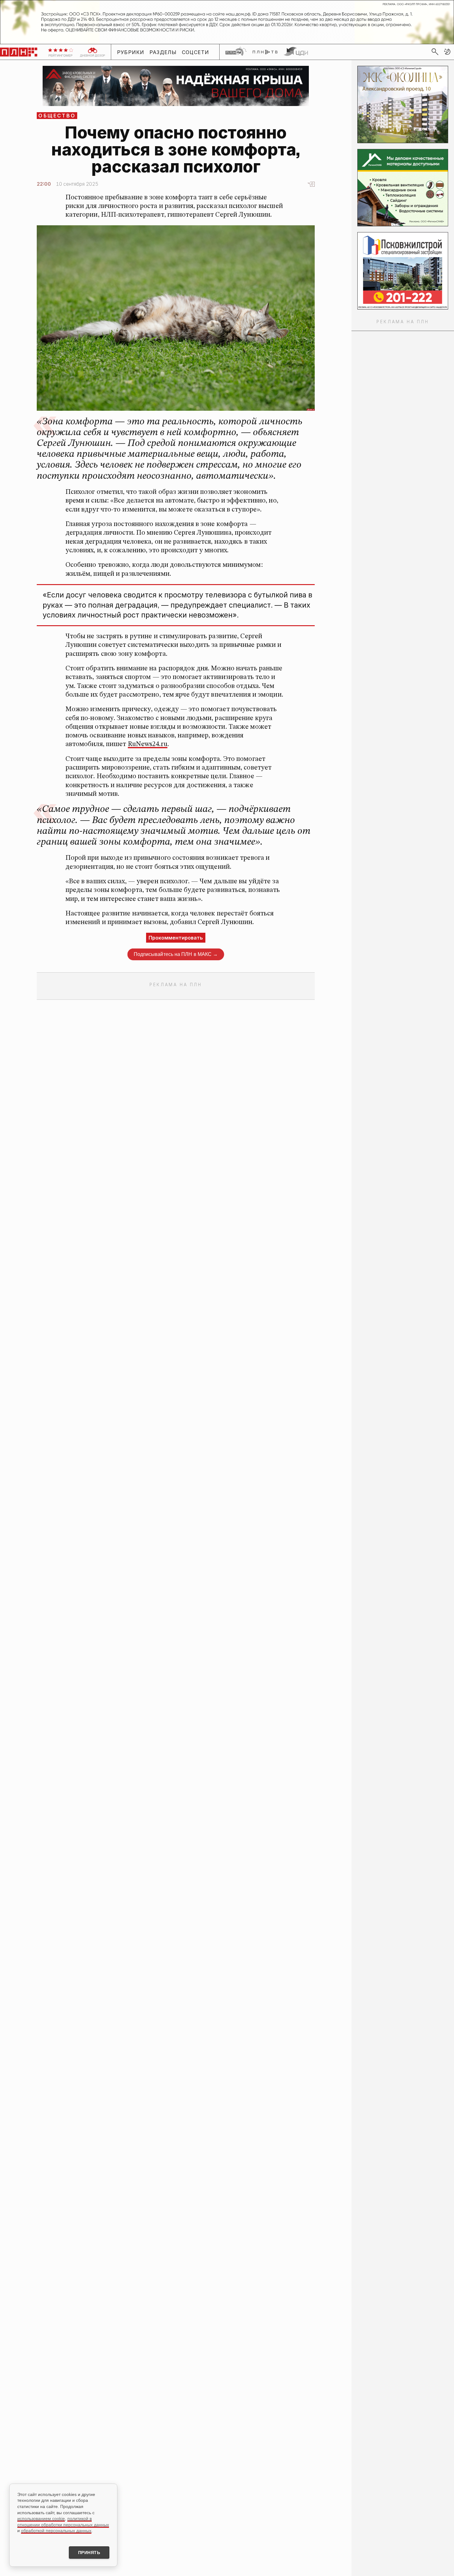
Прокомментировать (176, 938)
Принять (89, 2553)
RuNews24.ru (148, 744)
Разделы (163, 52)
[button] (447, 52)
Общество (57, 116)
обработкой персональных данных (56, 2531)
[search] (435, 52)
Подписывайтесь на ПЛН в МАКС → (176, 954)
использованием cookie (41, 2519)
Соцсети (196, 52)
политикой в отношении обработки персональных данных (63, 2522)
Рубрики (131, 52)
